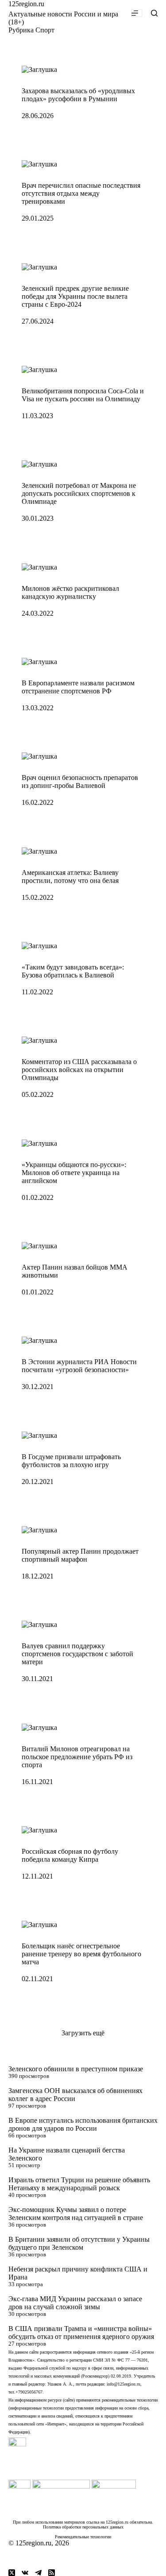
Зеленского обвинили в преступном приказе (76, 2069)
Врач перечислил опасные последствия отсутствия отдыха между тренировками (81, 193)
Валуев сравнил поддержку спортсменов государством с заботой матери (77, 1654)
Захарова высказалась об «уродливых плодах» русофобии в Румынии (78, 95)
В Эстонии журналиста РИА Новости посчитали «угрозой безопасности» (79, 1366)
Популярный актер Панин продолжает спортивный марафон (80, 1555)
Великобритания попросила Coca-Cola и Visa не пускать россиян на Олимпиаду (83, 395)
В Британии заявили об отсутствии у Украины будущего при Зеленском (79, 2243)
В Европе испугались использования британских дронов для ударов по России (83, 2124)
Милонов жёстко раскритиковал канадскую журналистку (70, 592)
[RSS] (52, 2573)
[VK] (25, 2573)
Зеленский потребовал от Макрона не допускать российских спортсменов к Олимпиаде (79, 493)
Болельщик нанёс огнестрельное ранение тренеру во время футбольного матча (81, 1954)
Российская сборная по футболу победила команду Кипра (70, 1855)
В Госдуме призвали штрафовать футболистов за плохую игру (71, 1461)
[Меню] (137, 13)
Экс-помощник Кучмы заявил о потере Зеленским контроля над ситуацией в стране (76, 2214)
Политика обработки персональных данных (83, 2527)
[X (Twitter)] (12, 2573)
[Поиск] (154, 13)
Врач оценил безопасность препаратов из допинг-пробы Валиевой (80, 782)
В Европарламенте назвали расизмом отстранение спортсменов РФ (78, 687)
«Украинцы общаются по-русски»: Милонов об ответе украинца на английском (74, 1173)
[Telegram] (38, 2573)
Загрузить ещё (83, 2033)
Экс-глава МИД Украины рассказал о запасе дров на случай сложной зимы (75, 2303)
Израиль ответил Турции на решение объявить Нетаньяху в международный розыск (79, 2184)
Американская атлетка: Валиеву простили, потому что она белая (70, 876)
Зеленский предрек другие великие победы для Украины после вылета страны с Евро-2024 (75, 296)
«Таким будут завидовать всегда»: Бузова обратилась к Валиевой (73, 971)
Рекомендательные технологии (83, 2537)
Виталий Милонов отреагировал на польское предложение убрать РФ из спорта (77, 1757)
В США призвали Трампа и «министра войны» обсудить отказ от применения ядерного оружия (81, 2333)
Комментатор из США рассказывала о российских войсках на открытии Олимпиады (79, 1070)
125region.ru (26, 4)
